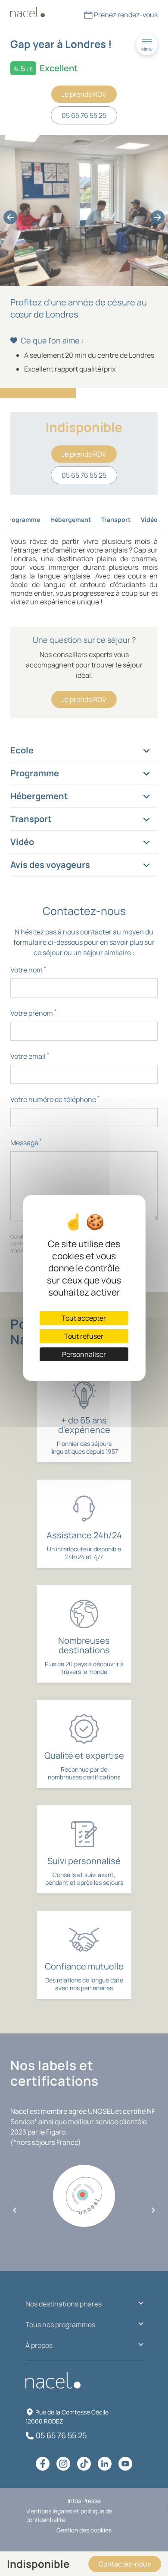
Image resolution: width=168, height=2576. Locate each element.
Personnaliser (84, 1354)
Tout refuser (84, 1336)
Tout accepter (84, 1318)
